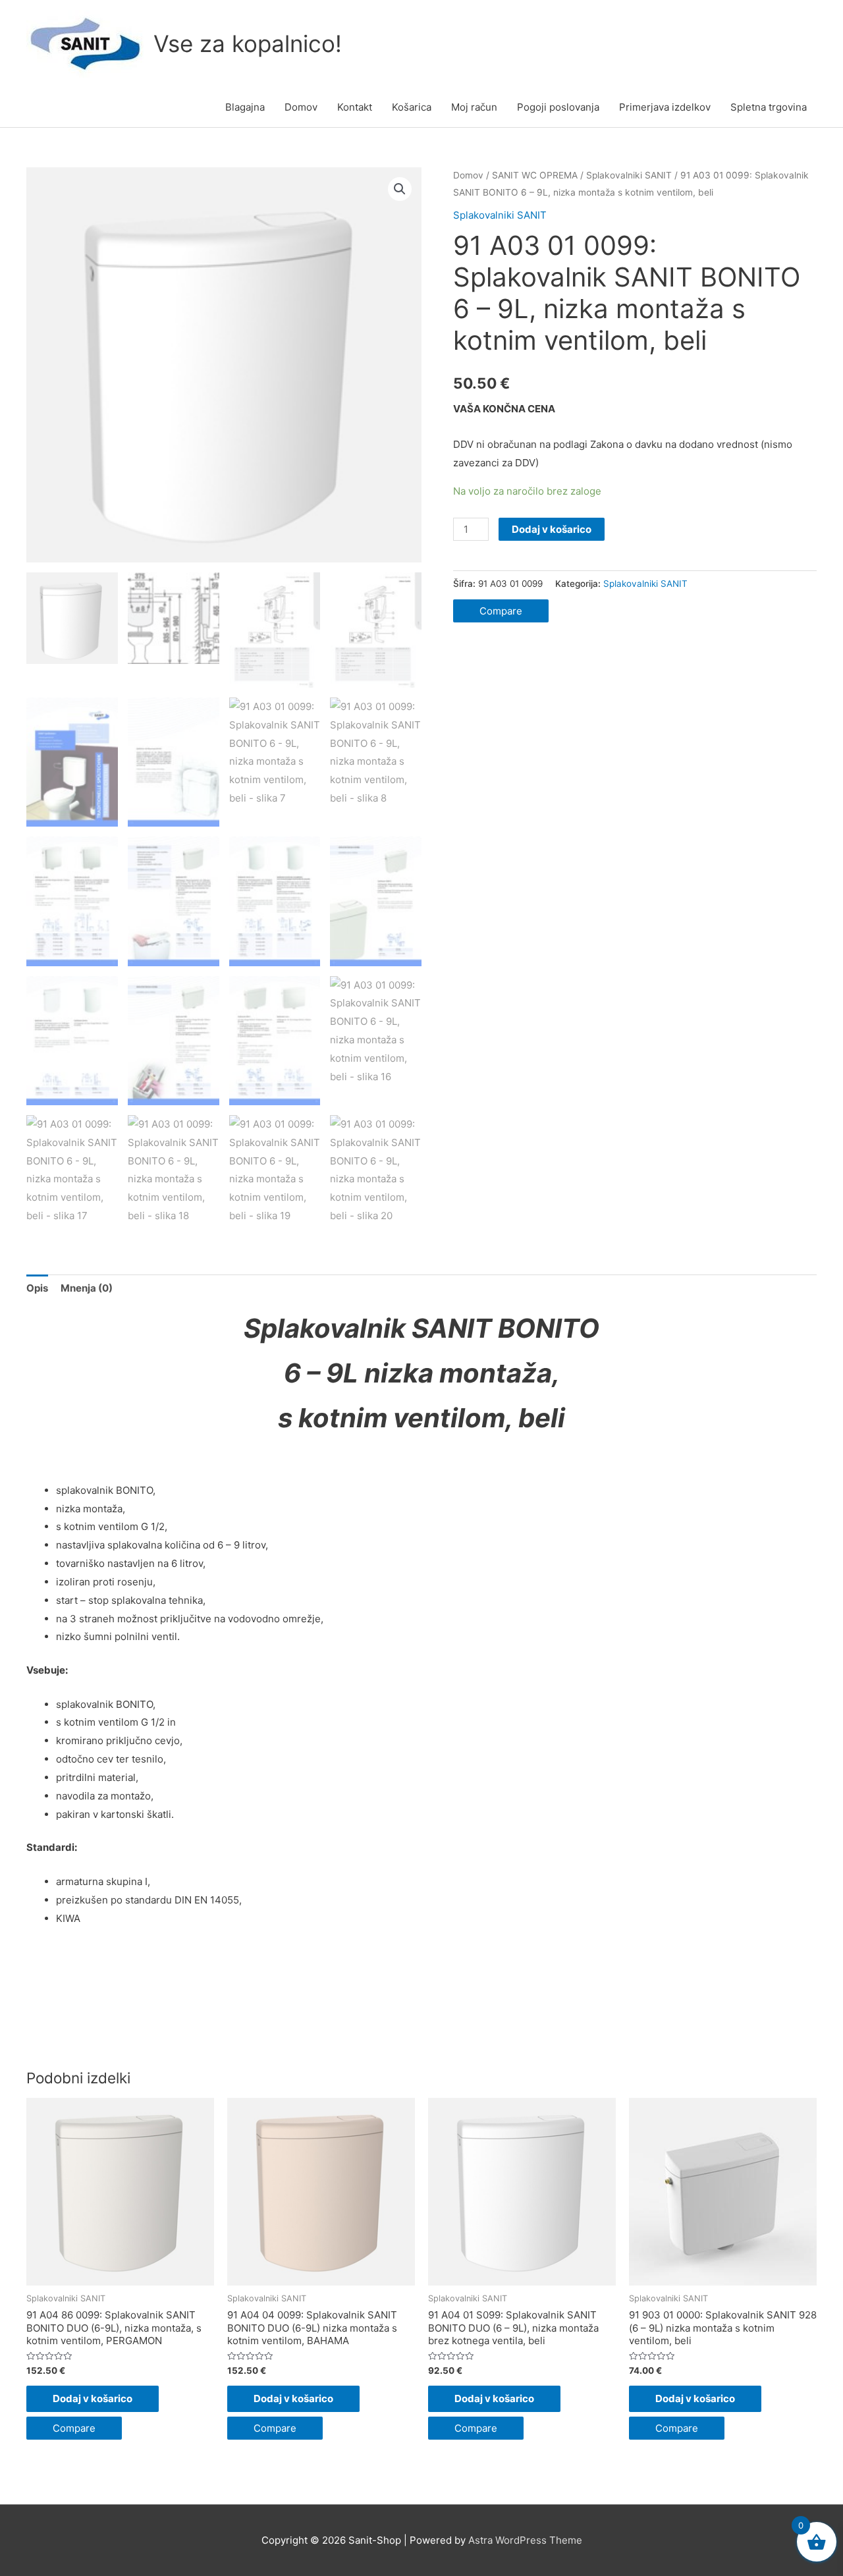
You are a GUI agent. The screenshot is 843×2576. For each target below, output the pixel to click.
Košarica (412, 107)
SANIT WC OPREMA (535, 175)
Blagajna (245, 107)
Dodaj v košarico (552, 529)
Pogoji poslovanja (558, 107)
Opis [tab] (37, 1288)
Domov (301, 107)
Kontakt (355, 107)
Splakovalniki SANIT (629, 175)
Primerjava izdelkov (665, 107)
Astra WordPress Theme (525, 2540)
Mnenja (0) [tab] (87, 1288)
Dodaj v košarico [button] (93, 2398)
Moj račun (474, 107)
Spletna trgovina (769, 107)
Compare (501, 611)
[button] (400, 189)
